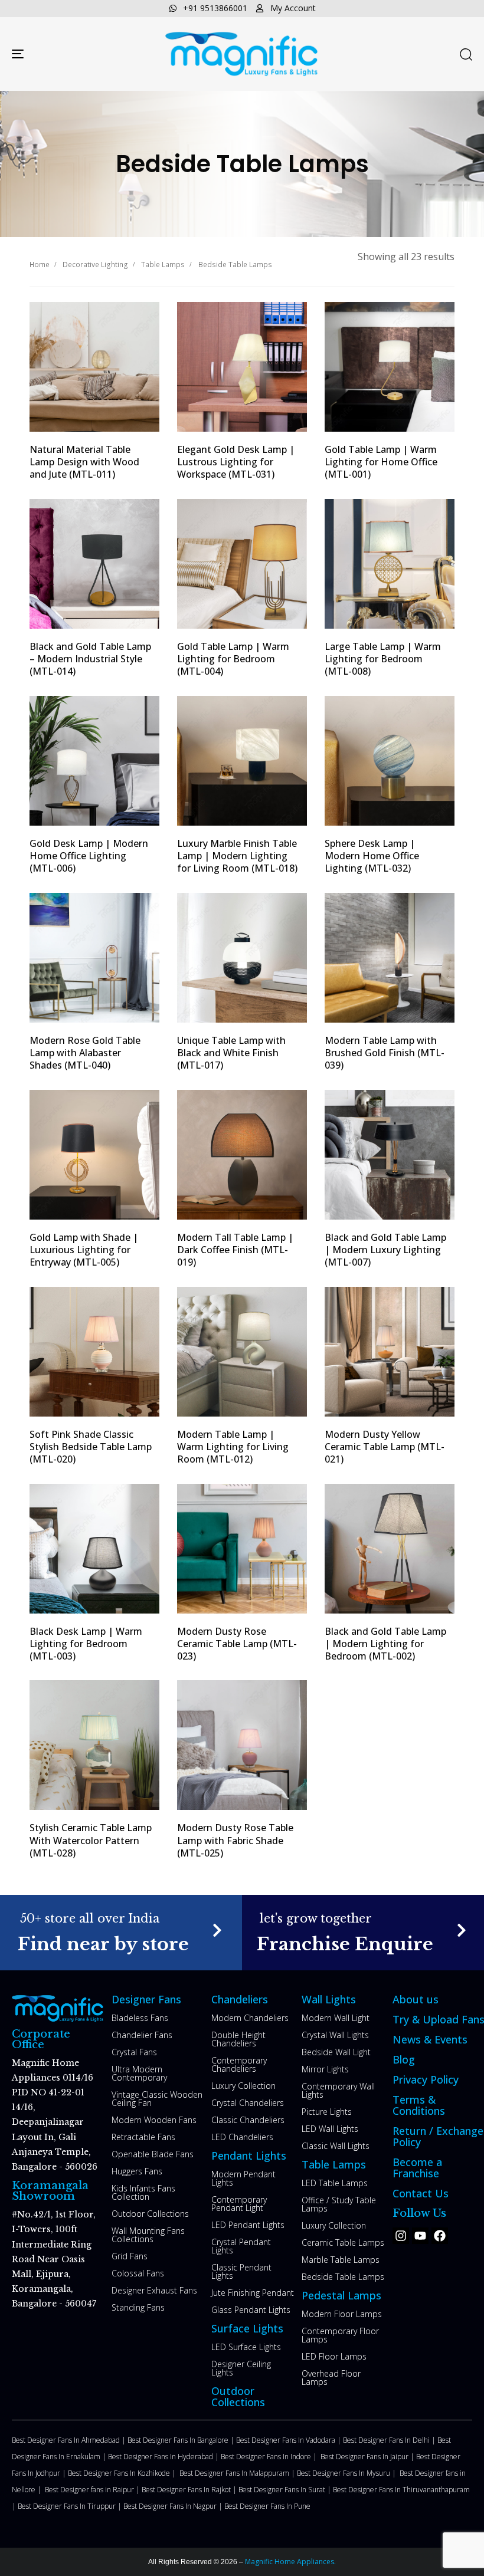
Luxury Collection (243, 2086)
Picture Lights (327, 2112)
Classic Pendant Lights (241, 2271)
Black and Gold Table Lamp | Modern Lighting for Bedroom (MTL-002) (385, 1644)
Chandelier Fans (142, 2035)
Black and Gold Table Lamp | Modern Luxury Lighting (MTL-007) (385, 1250)
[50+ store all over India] (121, 1932)
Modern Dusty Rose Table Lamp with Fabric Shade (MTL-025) (235, 1840)
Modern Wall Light (336, 2018)
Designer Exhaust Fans (154, 2290)
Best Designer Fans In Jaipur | (368, 2457)
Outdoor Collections (150, 2214)
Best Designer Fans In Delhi (387, 2440)
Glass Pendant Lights (251, 2310)
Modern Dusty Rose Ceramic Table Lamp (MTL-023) (237, 1644)
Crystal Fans (134, 2052)
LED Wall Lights (330, 2129)
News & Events (430, 2039)
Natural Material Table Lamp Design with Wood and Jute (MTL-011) (84, 462)
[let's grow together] (363, 1932)
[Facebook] (440, 2236)
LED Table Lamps (335, 2183)
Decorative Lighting (95, 264)
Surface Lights (247, 2328)
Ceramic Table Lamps (343, 2242)
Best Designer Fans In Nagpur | (174, 2506)
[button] (466, 54)
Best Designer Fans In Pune (267, 2506)
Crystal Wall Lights (335, 2035)
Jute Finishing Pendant (253, 2293)
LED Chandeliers (242, 2137)
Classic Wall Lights (336, 2146)
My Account (293, 8)
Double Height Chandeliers (238, 2039)
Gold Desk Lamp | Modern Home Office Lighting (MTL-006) (89, 856)
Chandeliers (240, 1999)
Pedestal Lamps (341, 2295)
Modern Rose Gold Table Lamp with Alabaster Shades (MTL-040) (85, 1053)
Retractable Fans (143, 2137)
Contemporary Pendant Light (239, 2204)
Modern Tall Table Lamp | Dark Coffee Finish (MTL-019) (235, 1250)
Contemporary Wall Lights (338, 2090)
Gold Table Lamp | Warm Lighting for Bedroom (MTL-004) (233, 659)
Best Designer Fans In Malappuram (235, 2473)
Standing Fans (138, 2307)
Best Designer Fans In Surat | (286, 2490)
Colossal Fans (138, 2273)
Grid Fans (130, 2256)
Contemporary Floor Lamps (340, 2335)
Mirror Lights (325, 2069)
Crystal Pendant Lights (241, 2246)
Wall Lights (329, 1999)
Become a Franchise (417, 2168)
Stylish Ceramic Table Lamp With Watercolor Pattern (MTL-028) (91, 1840)
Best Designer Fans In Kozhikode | (124, 2473)
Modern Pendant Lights (243, 2178)
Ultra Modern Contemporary (139, 2073)
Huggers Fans (137, 2171)
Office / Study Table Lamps (339, 2204)
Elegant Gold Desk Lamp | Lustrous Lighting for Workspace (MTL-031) (236, 462)
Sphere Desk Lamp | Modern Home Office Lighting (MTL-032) (372, 856)
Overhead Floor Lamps (331, 2378)
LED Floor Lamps (334, 2356)
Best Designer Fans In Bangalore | (182, 2440)
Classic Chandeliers (248, 2120)
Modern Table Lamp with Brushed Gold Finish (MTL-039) (385, 1053)
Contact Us (421, 2193)
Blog (404, 2059)
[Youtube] (420, 2236)
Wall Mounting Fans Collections (148, 2235)
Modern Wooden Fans (154, 2120)
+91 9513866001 (215, 8)
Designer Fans (146, 1999)
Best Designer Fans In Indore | (271, 2457)
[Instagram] (401, 2236)
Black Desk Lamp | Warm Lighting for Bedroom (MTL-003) (86, 1644)
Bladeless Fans (140, 2018)
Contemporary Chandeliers (239, 2064)
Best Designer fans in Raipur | (93, 2490)
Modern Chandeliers (250, 2018)
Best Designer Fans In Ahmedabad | (70, 2440)
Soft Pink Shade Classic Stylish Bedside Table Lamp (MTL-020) (91, 1447)
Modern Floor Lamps (342, 2314)
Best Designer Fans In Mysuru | (348, 2473)
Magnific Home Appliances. (290, 2562)
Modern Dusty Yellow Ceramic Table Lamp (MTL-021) (385, 1447)
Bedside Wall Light (336, 2052)
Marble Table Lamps (341, 2260)
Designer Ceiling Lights (241, 2368)
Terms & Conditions (419, 2105)
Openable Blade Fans (153, 2154)
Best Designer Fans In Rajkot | (190, 2490)
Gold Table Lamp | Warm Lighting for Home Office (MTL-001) (381, 462)
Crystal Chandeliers (248, 2103)
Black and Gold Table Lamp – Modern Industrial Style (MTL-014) (90, 659)
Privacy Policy (426, 2079)
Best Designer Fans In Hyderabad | (164, 2457)
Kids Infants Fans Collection (143, 2192)
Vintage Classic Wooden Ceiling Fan (157, 2099)
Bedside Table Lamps (343, 2277)
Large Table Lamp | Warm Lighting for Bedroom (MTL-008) (383, 659)
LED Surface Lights (246, 2347)
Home (40, 264)
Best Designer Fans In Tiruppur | (71, 2506)
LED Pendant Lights (248, 2225)
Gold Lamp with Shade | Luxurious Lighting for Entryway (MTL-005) (84, 1250)
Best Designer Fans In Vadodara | (290, 2440)
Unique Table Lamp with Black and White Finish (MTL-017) (231, 1053)
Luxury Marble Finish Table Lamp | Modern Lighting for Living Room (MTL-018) (237, 856)
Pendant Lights (249, 2156)
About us (416, 1999)
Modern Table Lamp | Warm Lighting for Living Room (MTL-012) (233, 1447)
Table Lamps (163, 264)
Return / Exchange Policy (438, 2136)
